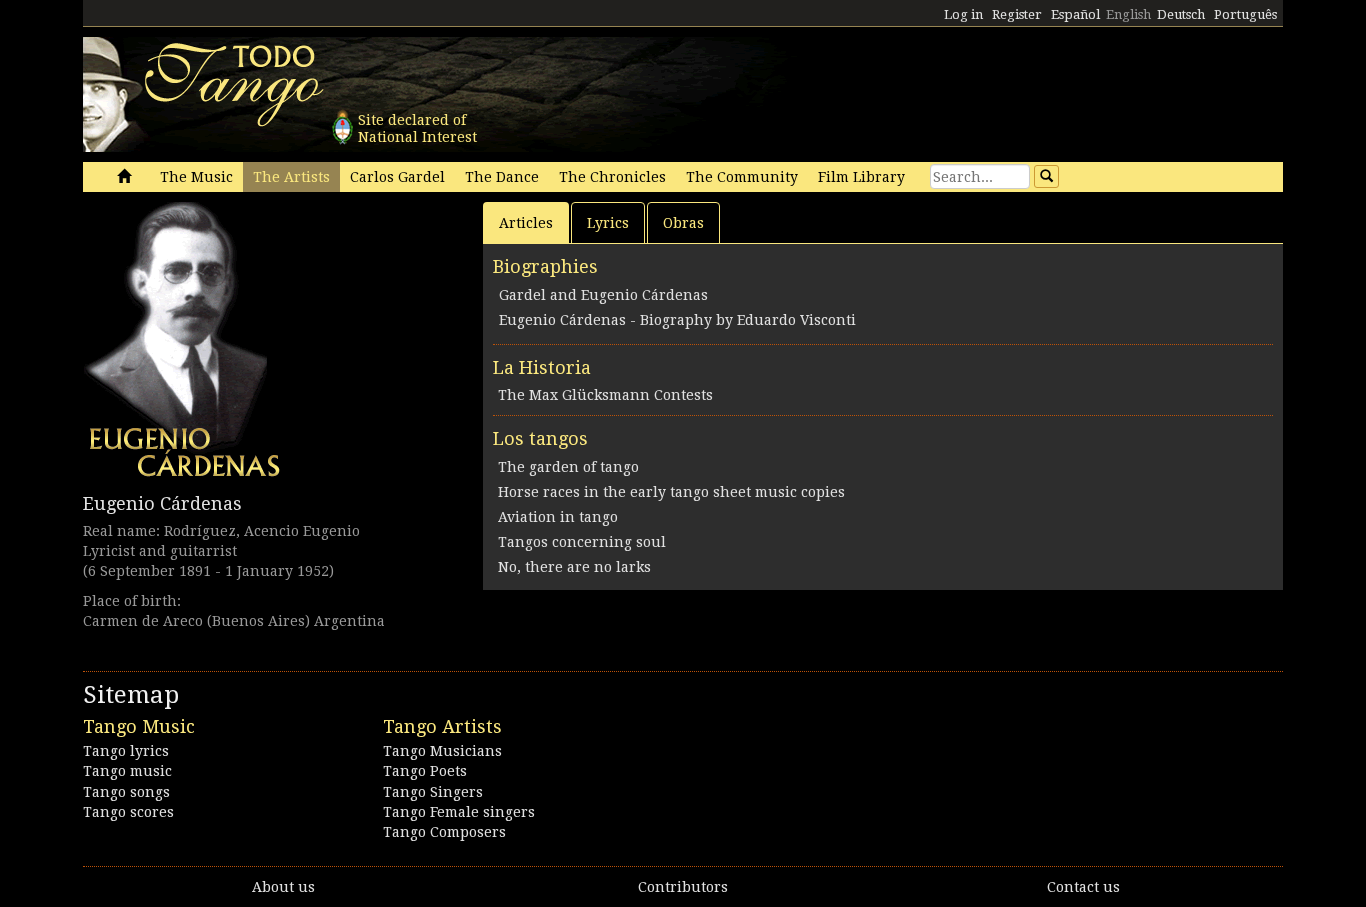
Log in (963, 14)
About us (283, 887)
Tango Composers (444, 832)
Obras (683, 223)
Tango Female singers (459, 812)
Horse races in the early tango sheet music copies (671, 492)
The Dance (502, 177)
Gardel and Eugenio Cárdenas (603, 295)
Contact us (1083, 887)
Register (1017, 14)
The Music (196, 177)
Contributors (683, 887)
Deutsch (1181, 14)
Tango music (127, 771)
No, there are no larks (574, 567)
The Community (742, 177)
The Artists (291, 177)
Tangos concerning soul (582, 542)
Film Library (861, 177)
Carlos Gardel (397, 177)
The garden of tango (568, 467)
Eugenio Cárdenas (162, 503)
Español (1075, 14)
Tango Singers (433, 792)
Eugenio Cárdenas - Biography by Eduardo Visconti (677, 320)
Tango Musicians (442, 751)
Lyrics (608, 223)
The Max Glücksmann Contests (605, 395)
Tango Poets (425, 771)
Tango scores (128, 812)
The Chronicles (612, 177)
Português (1245, 14)
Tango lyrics (126, 751)
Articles (526, 223)
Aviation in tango (558, 517)
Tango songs (126, 792)
